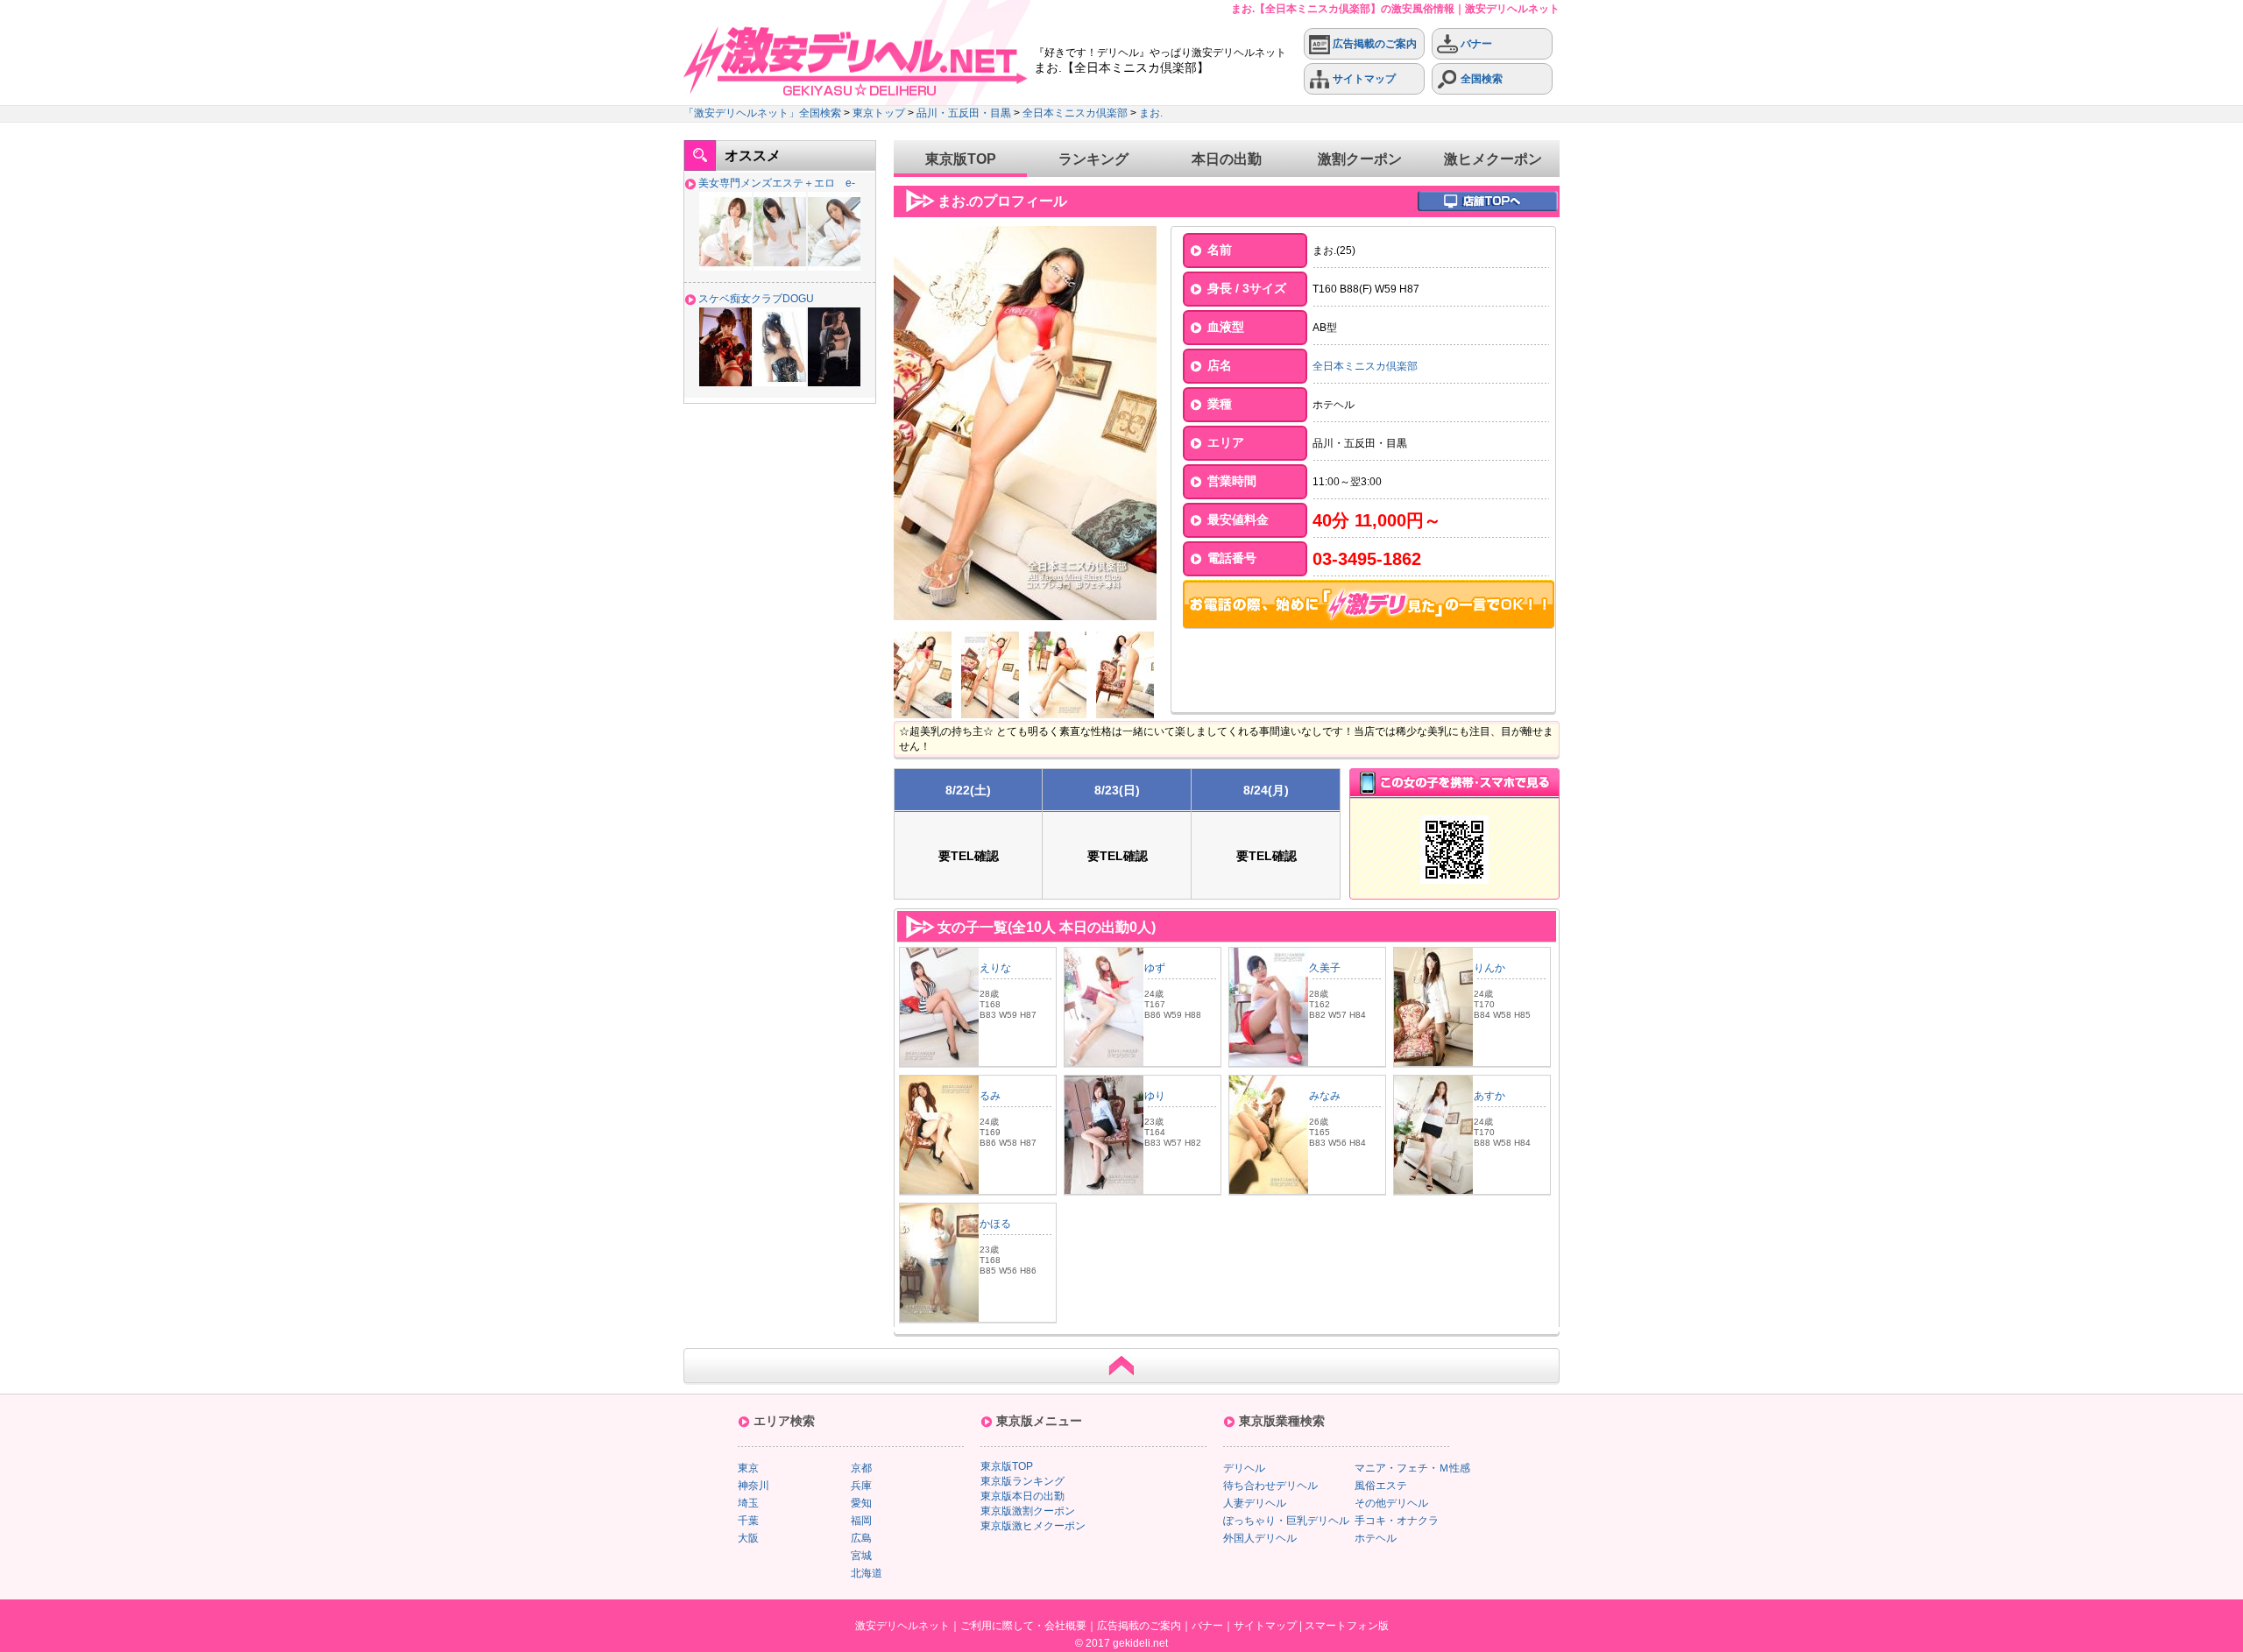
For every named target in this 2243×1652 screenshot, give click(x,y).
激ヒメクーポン (1493, 159)
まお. (1151, 113)
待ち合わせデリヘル (1270, 1486)
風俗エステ (1381, 1486)
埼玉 (748, 1503)
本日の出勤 (1227, 159)
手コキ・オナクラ (1397, 1521)
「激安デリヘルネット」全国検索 (762, 113)
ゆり (1155, 1096)
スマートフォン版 (1347, 1626)
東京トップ (879, 113)
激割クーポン (1360, 159)
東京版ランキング (1022, 1481)
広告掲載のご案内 (1373, 44)
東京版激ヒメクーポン (1033, 1526)
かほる (995, 1224)
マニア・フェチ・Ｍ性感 (1412, 1468)
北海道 (867, 1573)
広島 (861, 1538)
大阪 (748, 1538)
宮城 (861, 1556)
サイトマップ (1363, 79)
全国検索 (1480, 79)
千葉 (748, 1521)
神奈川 (754, 1486)
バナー (1475, 44)
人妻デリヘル (1255, 1503)
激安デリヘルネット (902, 1626)
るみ (990, 1096)
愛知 (861, 1503)
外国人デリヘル (1260, 1538)
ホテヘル (1376, 1538)
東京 (748, 1468)
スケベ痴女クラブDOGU (756, 299)
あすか (1489, 1096)
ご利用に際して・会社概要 (1023, 1626)
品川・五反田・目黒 (964, 113)
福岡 (861, 1521)
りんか (1489, 968)
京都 (861, 1468)
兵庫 (861, 1486)
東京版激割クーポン (1028, 1511)
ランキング (1093, 159)
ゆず (1155, 968)
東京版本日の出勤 (1022, 1496)
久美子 (1325, 968)
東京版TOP (961, 159)
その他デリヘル (1391, 1503)
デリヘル (1244, 1468)
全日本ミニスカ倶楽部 (1075, 113)
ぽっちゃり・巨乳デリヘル (1286, 1521)
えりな (995, 968)
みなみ (1325, 1096)
